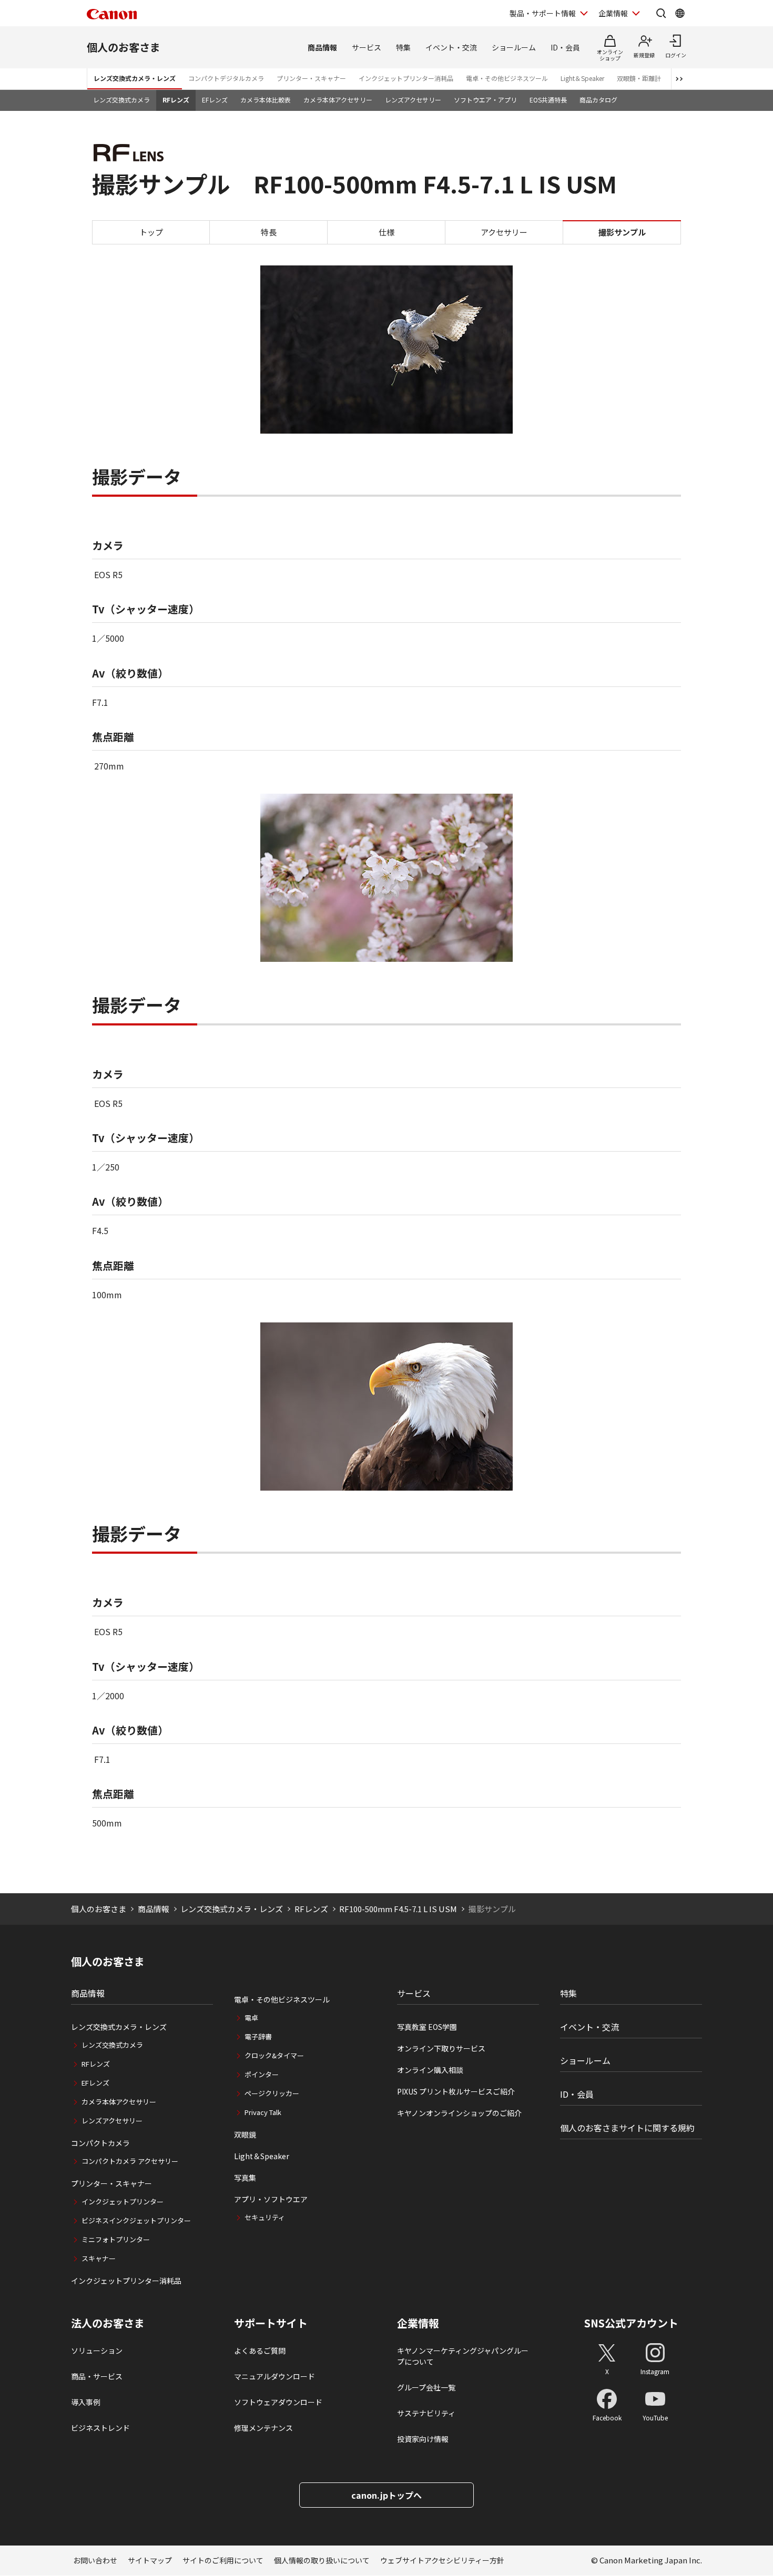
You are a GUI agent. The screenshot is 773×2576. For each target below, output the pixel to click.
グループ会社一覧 (426, 2387)
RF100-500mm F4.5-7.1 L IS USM (398, 1909)
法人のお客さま (108, 2323)
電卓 (251, 2018)
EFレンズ (215, 100)
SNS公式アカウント (631, 2323)
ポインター (262, 2074)
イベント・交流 (451, 47)
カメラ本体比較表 (266, 100)
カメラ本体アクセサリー (338, 100)
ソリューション (97, 2351)
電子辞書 (258, 2036)
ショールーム (514, 47)
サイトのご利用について (223, 2560)
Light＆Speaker (582, 78)
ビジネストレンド (100, 2428)
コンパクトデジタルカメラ (226, 78)
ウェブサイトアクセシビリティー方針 (442, 2560)
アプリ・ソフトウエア (271, 2199)
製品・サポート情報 (543, 13)
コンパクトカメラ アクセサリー (130, 2161)
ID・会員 (565, 47)
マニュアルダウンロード (274, 2376)
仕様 (387, 232)
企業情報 (613, 13)
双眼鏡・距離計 (639, 78)
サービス (367, 47)
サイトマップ (150, 2560)
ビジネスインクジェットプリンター (136, 2220)
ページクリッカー (272, 2093)
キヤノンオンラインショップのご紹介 (459, 2113)
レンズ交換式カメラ (121, 100)
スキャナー (99, 2258)
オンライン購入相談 (430, 2070)
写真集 (245, 2178)
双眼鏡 (245, 2134)
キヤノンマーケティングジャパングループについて (463, 2356)
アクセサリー (504, 232)
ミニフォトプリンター (116, 2239)
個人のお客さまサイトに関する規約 (627, 2128)
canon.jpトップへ (387, 2495)
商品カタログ (598, 100)
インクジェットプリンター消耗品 (406, 78)
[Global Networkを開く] (680, 13)
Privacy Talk (263, 2112)
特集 (403, 47)
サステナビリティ (426, 2413)
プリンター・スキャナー (311, 78)
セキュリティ (265, 2217)
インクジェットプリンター (123, 2202)
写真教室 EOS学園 (427, 2027)
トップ (151, 232)
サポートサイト (271, 2323)
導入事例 (86, 2402)
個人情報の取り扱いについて (322, 2560)
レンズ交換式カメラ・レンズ (135, 78)
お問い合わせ (95, 2560)
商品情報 (322, 47)
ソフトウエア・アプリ (485, 100)
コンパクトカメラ (100, 2143)
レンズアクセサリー (413, 100)
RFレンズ (176, 100)
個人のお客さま (124, 47)
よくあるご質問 (260, 2351)
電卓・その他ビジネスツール (507, 78)
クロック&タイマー (274, 2055)
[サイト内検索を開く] (661, 13)
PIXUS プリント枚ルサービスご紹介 (456, 2091)
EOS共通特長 (548, 100)
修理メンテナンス (263, 2428)
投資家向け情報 (423, 2439)
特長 (269, 232)
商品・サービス (97, 2376)
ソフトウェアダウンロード (278, 2402)
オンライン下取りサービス (441, 2048)
